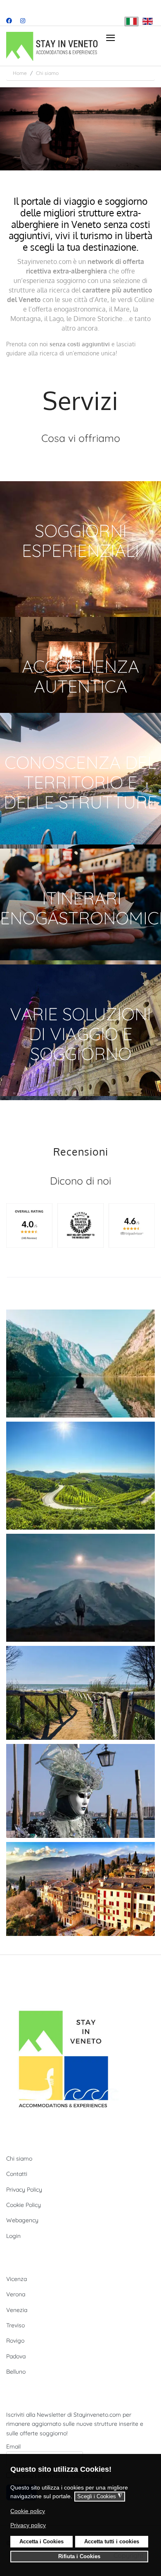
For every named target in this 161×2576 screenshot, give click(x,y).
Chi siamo (19, 2159)
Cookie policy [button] (28, 2511)
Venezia (17, 2310)
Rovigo (15, 2341)
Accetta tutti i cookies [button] (112, 2542)
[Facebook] (9, 21)
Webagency (22, 2220)
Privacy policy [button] (28, 2525)
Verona (16, 2294)
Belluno (16, 2372)
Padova (16, 2356)
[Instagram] (23, 21)
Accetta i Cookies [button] (41, 2542)
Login (13, 2236)
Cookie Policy (24, 2205)
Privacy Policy (24, 2190)
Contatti (17, 2174)
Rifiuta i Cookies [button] (79, 2557)
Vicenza (17, 2279)
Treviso (15, 2325)
